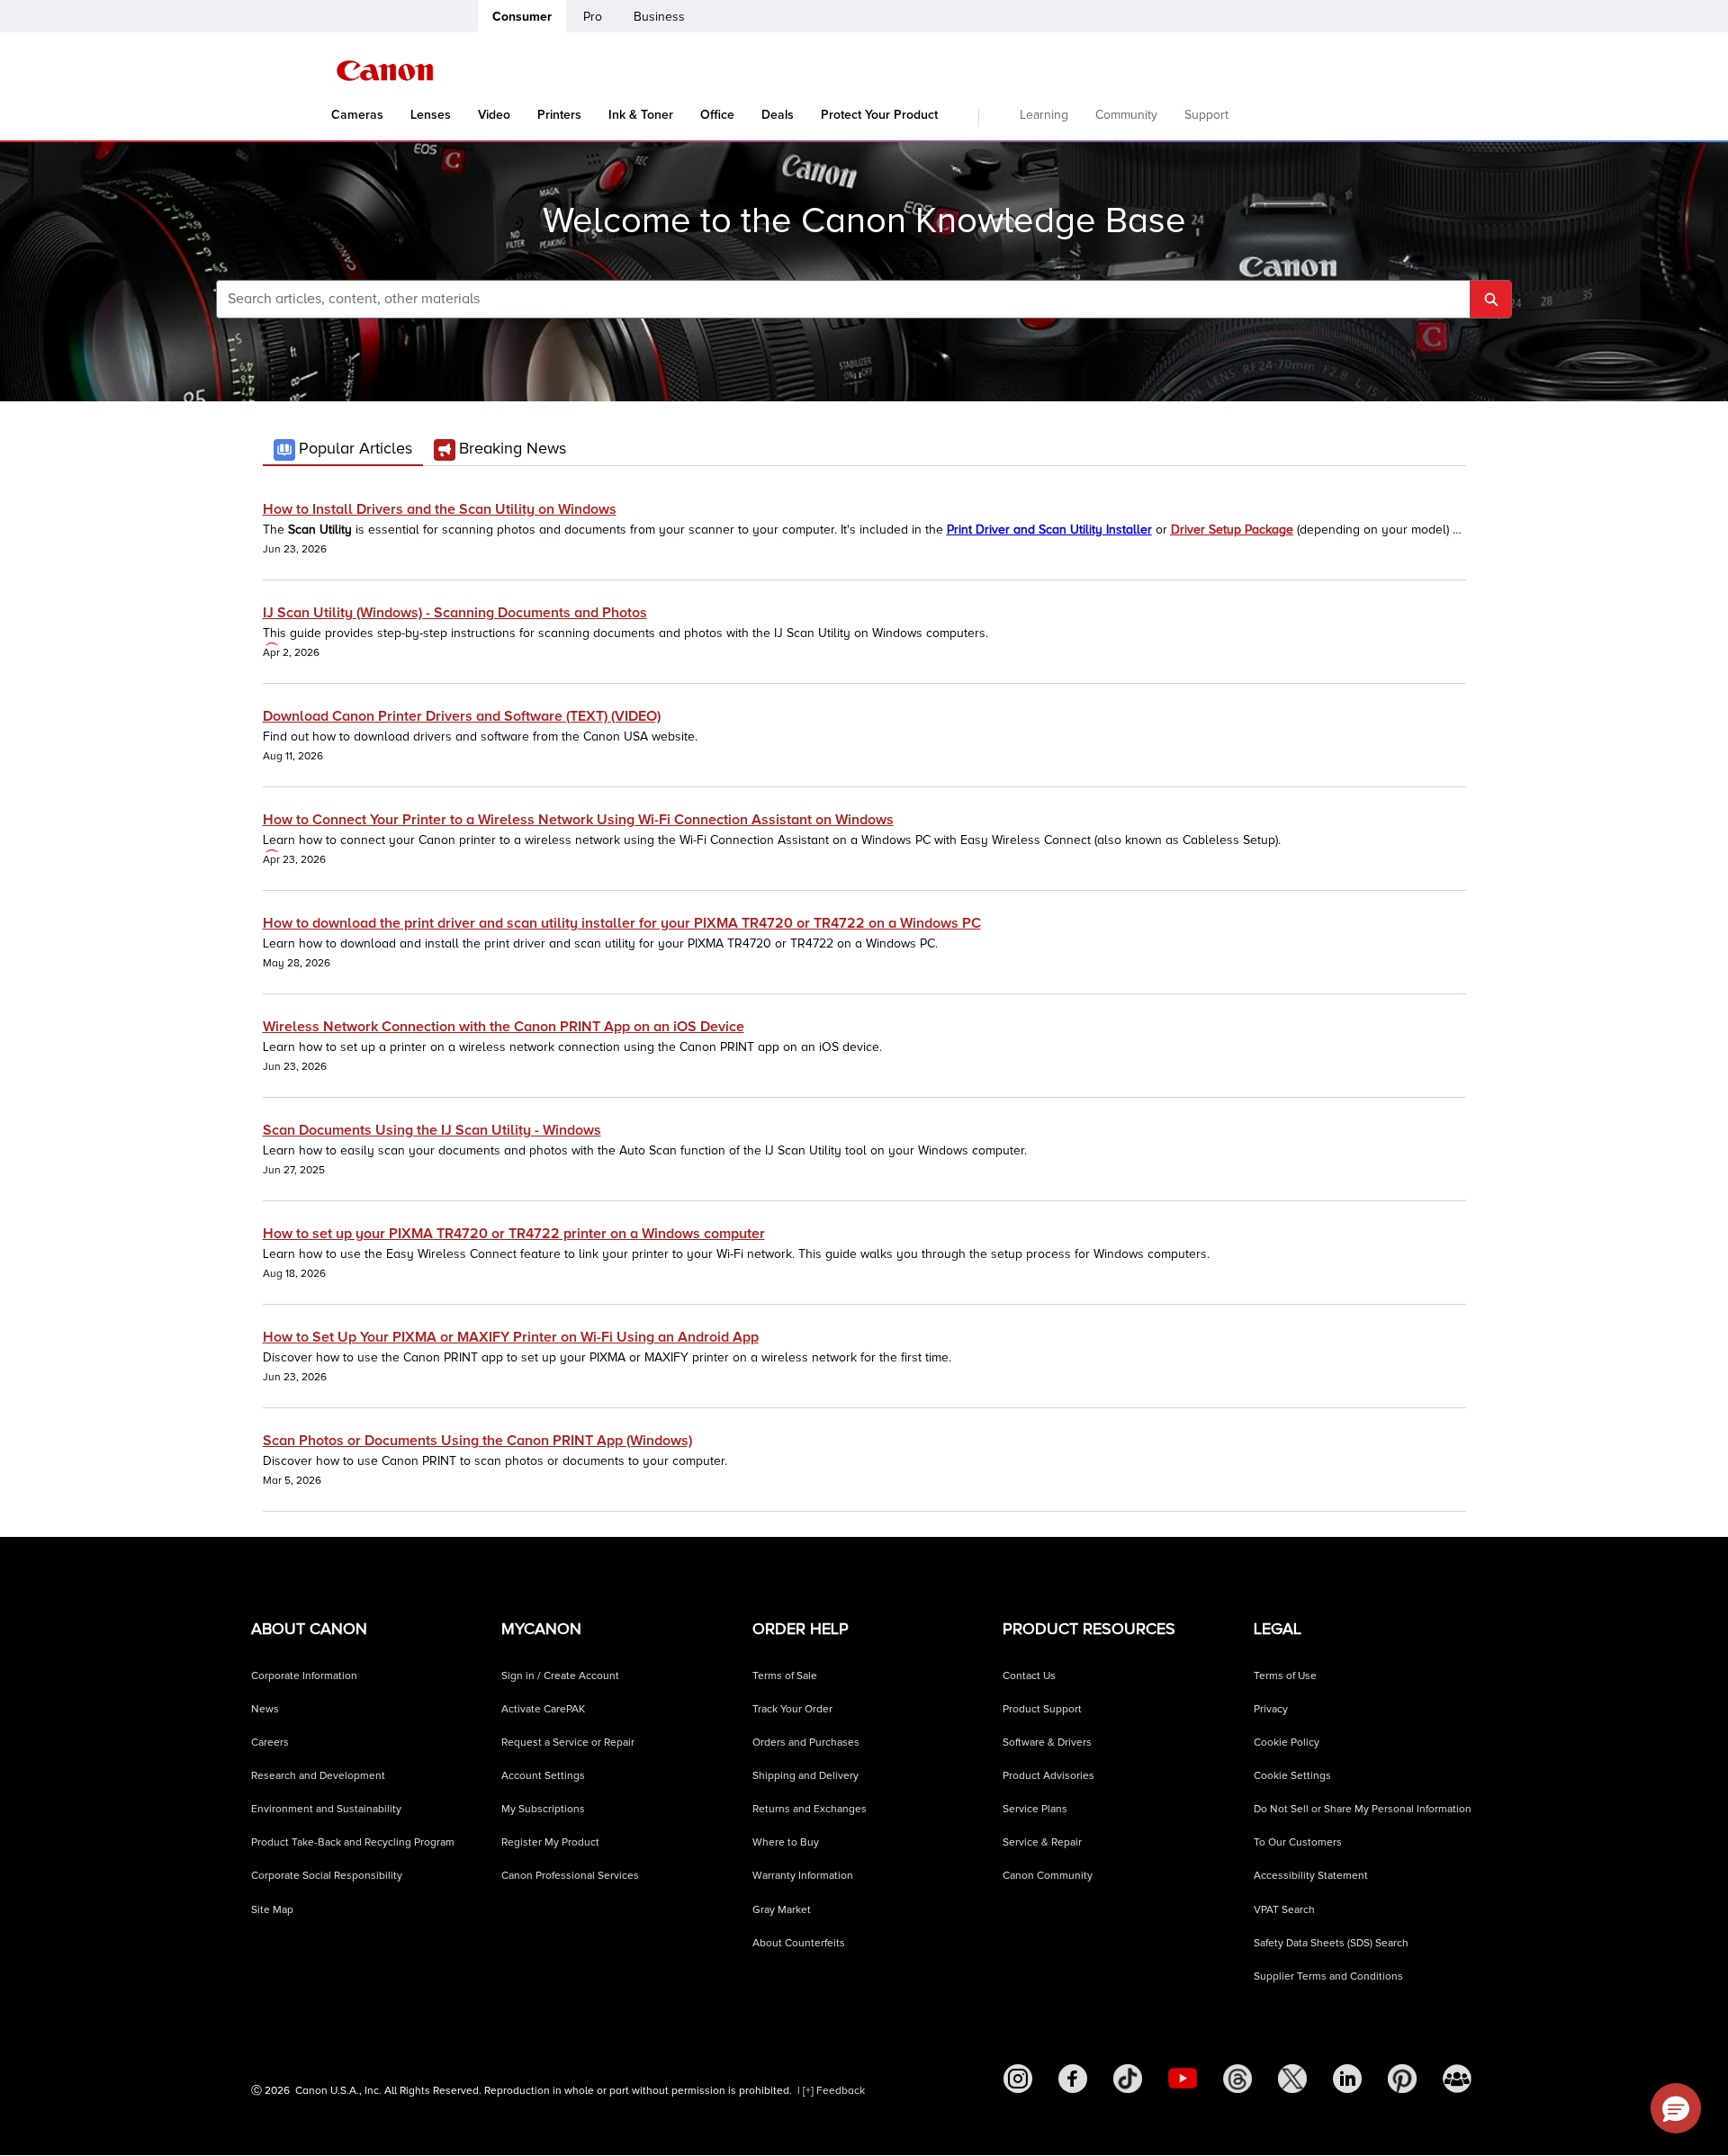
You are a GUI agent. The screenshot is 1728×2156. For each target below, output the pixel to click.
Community (1126, 115)
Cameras (357, 115)
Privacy (1271, 1709)
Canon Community (1048, 1876)
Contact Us (1029, 1676)
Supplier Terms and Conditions (1328, 1976)
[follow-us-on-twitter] (1292, 2079)
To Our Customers (1298, 1842)
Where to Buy (786, 1842)
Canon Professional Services (570, 1876)
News (265, 1709)
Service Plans (1035, 1809)
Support (1206, 115)
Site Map (272, 1910)
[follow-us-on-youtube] (1183, 2079)
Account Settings (543, 1776)
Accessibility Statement (1311, 1876)
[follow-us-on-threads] (1237, 2079)
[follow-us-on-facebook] (1073, 2079)
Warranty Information (803, 1876)
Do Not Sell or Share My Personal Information (1363, 1809)
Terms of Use (1285, 1676)
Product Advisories (1048, 1776)
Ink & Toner (641, 115)
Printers (559, 115)
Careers (270, 1743)
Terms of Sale (785, 1676)
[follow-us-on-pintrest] (1402, 2079)
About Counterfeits (799, 1943)
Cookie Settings (1292, 1776)
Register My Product (550, 1842)
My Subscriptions (543, 1809)
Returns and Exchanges (810, 1809)
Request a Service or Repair (568, 1743)
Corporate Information (304, 1676)
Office (717, 115)
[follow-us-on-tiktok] (1128, 2079)
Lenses (431, 115)
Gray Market (782, 1910)
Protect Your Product (879, 115)
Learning (1044, 115)
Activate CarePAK (543, 1709)
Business (659, 17)
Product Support (1042, 1709)
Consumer (522, 17)
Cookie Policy (1287, 1743)
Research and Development (318, 1776)
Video (494, 115)
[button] (1676, 2108)
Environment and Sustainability (326, 1809)
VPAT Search (1284, 1910)
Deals (778, 115)
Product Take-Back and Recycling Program (353, 1842)
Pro (593, 17)
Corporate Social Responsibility (327, 1876)
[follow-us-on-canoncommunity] (1457, 2079)
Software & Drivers (1047, 1743)
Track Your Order (792, 1709)
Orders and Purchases (806, 1743)
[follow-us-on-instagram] (1018, 2079)
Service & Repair (1042, 1842)
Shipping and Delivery (805, 1776)
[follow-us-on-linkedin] (1347, 2079)
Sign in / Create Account (560, 1676)
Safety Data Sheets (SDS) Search (1331, 1943)
